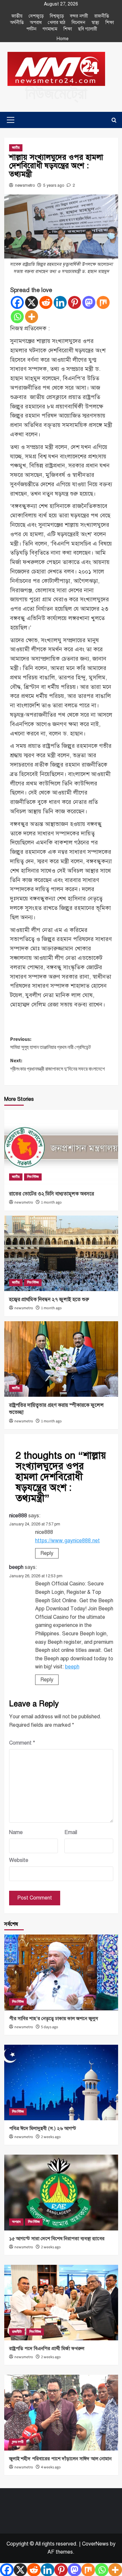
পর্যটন (31, 29)
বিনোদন (78, 23)
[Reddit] (46, 302)
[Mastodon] (89, 302)
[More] (32, 317)
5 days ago (50, 2027)
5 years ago (54, 185)
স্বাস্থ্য (95, 23)
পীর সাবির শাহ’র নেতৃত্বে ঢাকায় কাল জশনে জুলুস (54, 2018)
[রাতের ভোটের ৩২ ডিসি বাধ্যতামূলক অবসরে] (61, 1148)
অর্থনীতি (17, 23)
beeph (16, 1567)
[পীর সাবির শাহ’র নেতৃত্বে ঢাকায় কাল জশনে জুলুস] (61, 1972)
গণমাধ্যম (50, 29)
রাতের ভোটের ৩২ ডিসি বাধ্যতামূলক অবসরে (52, 1194)
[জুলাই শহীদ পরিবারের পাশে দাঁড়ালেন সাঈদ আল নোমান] (61, 2412)
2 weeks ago (51, 2137)
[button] (9, 120)
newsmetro (25, 185)
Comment (22, 1743)
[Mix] (103, 302)
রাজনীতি (102, 16)
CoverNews (95, 2544)
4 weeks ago (51, 2467)
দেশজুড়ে (36, 16)
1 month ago (51, 1202)
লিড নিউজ (33, 1177)
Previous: (50, 1043)
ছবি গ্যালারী (88, 29)
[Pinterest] (75, 302)
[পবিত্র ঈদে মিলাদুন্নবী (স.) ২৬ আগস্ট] (61, 2082)
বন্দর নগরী (79, 16)
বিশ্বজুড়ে (57, 16)
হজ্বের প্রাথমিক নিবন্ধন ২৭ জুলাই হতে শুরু (49, 1300)
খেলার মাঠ (57, 23)
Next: (57, 1065)
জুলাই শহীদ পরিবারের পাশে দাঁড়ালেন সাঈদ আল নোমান (60, 2459)
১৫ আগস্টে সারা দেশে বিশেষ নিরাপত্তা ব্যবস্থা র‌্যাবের (57, 2239)
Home (63, 39)
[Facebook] (17, 302)
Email (71, 1832)
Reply (47, 1553)
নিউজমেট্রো (56, 94)
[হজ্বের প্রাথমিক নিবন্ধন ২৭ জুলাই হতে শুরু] (61, 1253)
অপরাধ (36, 23)
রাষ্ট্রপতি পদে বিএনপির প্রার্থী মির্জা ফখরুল (47, 2348)
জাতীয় (17, 16)
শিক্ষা (110, 23)
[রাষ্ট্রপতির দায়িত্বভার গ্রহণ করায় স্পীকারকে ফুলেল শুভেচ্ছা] (61, 1359)
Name (16, 1832)
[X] (32, 302)
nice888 (18, 1516)
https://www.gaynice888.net (68, 1541)
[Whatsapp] (17, 317)
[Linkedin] (60, 302)
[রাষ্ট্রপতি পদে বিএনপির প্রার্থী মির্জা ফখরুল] (61, 2303)
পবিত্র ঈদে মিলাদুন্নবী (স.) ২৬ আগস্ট (43, 2128)
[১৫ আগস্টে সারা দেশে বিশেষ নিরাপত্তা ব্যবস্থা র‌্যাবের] (61, 2192)
